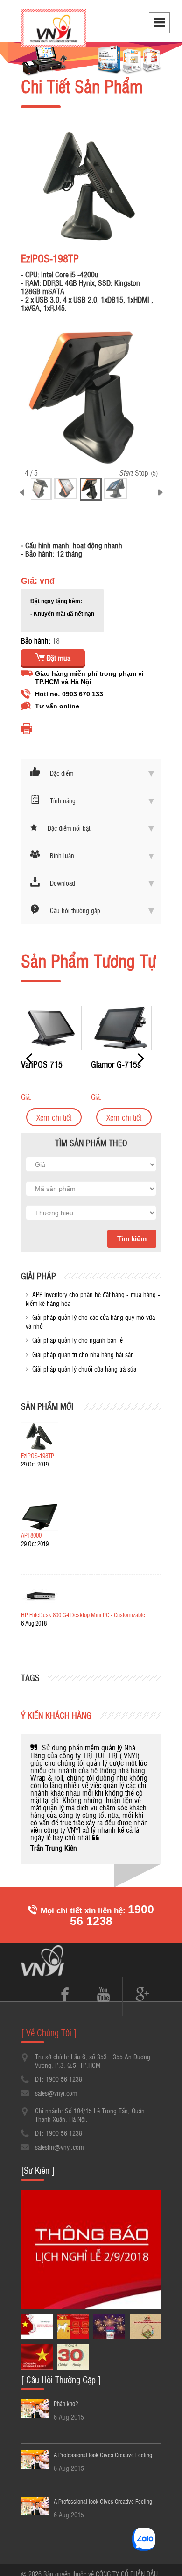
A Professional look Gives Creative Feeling (103, 2445)
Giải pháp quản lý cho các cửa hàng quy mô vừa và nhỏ (90, 1322)
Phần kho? (66, 2394)
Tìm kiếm (132, 1239)
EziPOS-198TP (38, 1456)
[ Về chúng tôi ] (49, 2023)
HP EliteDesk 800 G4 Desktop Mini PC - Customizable (83, 1615)
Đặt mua (58, 658)
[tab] (91, 773)
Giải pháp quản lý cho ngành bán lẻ (77, 1340)
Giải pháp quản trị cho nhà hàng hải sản (83, 1354)
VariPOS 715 (107, 1064)
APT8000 (31, 1535)
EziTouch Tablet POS (41, 1069)
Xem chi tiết (49, 1117)
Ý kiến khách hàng (56, 1715)
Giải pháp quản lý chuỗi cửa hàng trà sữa (84, 1369)
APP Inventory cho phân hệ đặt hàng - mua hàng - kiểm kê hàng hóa (93, 1299)
